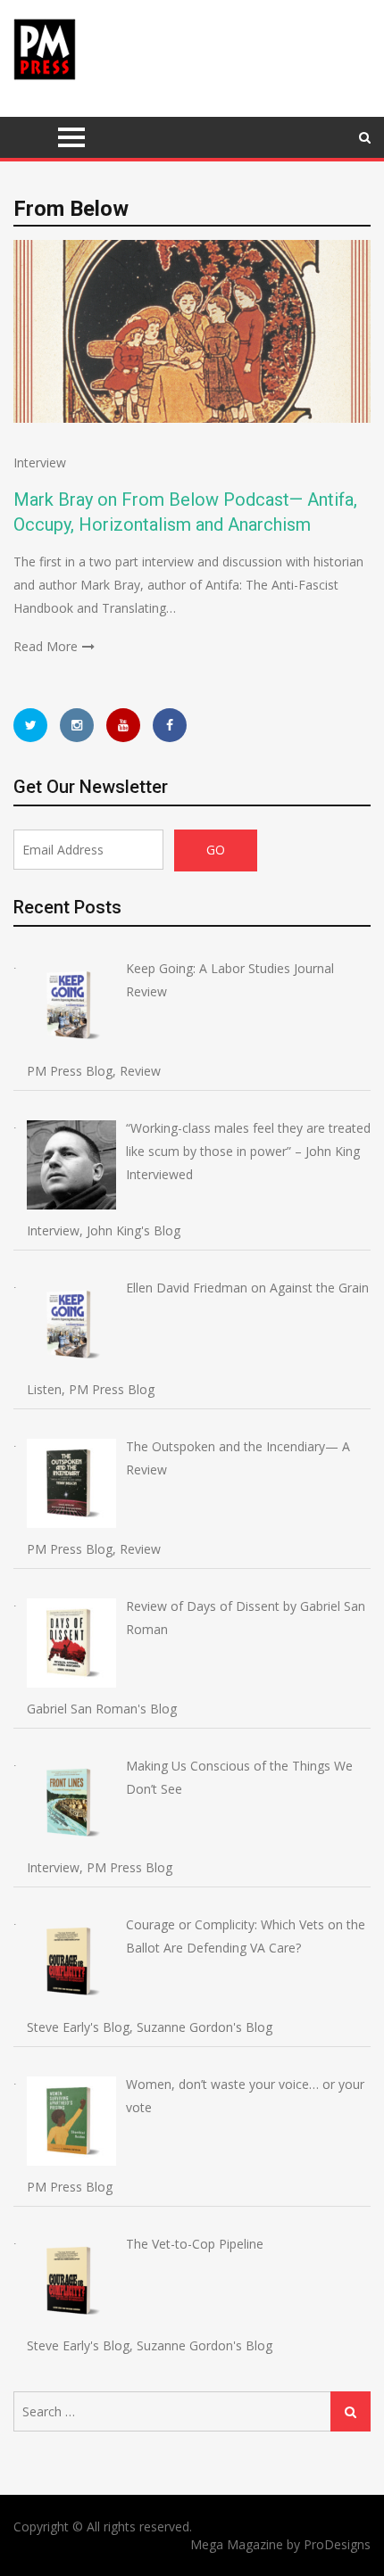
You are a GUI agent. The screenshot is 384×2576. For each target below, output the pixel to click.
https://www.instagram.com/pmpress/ (77, 725)
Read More (46, 646)
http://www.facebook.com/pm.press (170, 725)
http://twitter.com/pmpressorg (30, 725)
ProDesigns (337, 2544)
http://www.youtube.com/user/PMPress (123, 725)
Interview (40, 462)
